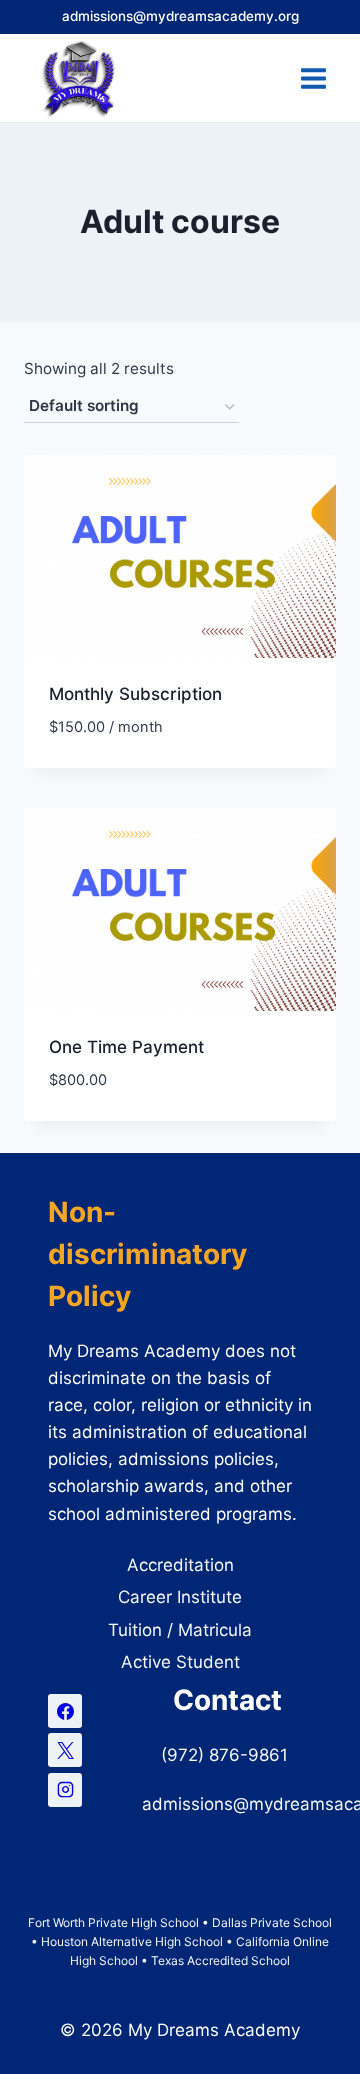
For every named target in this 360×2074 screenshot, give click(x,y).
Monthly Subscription (135, 694)
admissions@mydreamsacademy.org (180, 16)
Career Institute (180, 1597)
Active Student (180, 1662)
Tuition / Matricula (180, 1630)
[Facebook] (65, 1711)
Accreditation (180, 1565)
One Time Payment (126, 1047)
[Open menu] (313, 78)
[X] (65, 1750)
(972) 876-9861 (227, 1755)
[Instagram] (65, 1790)
